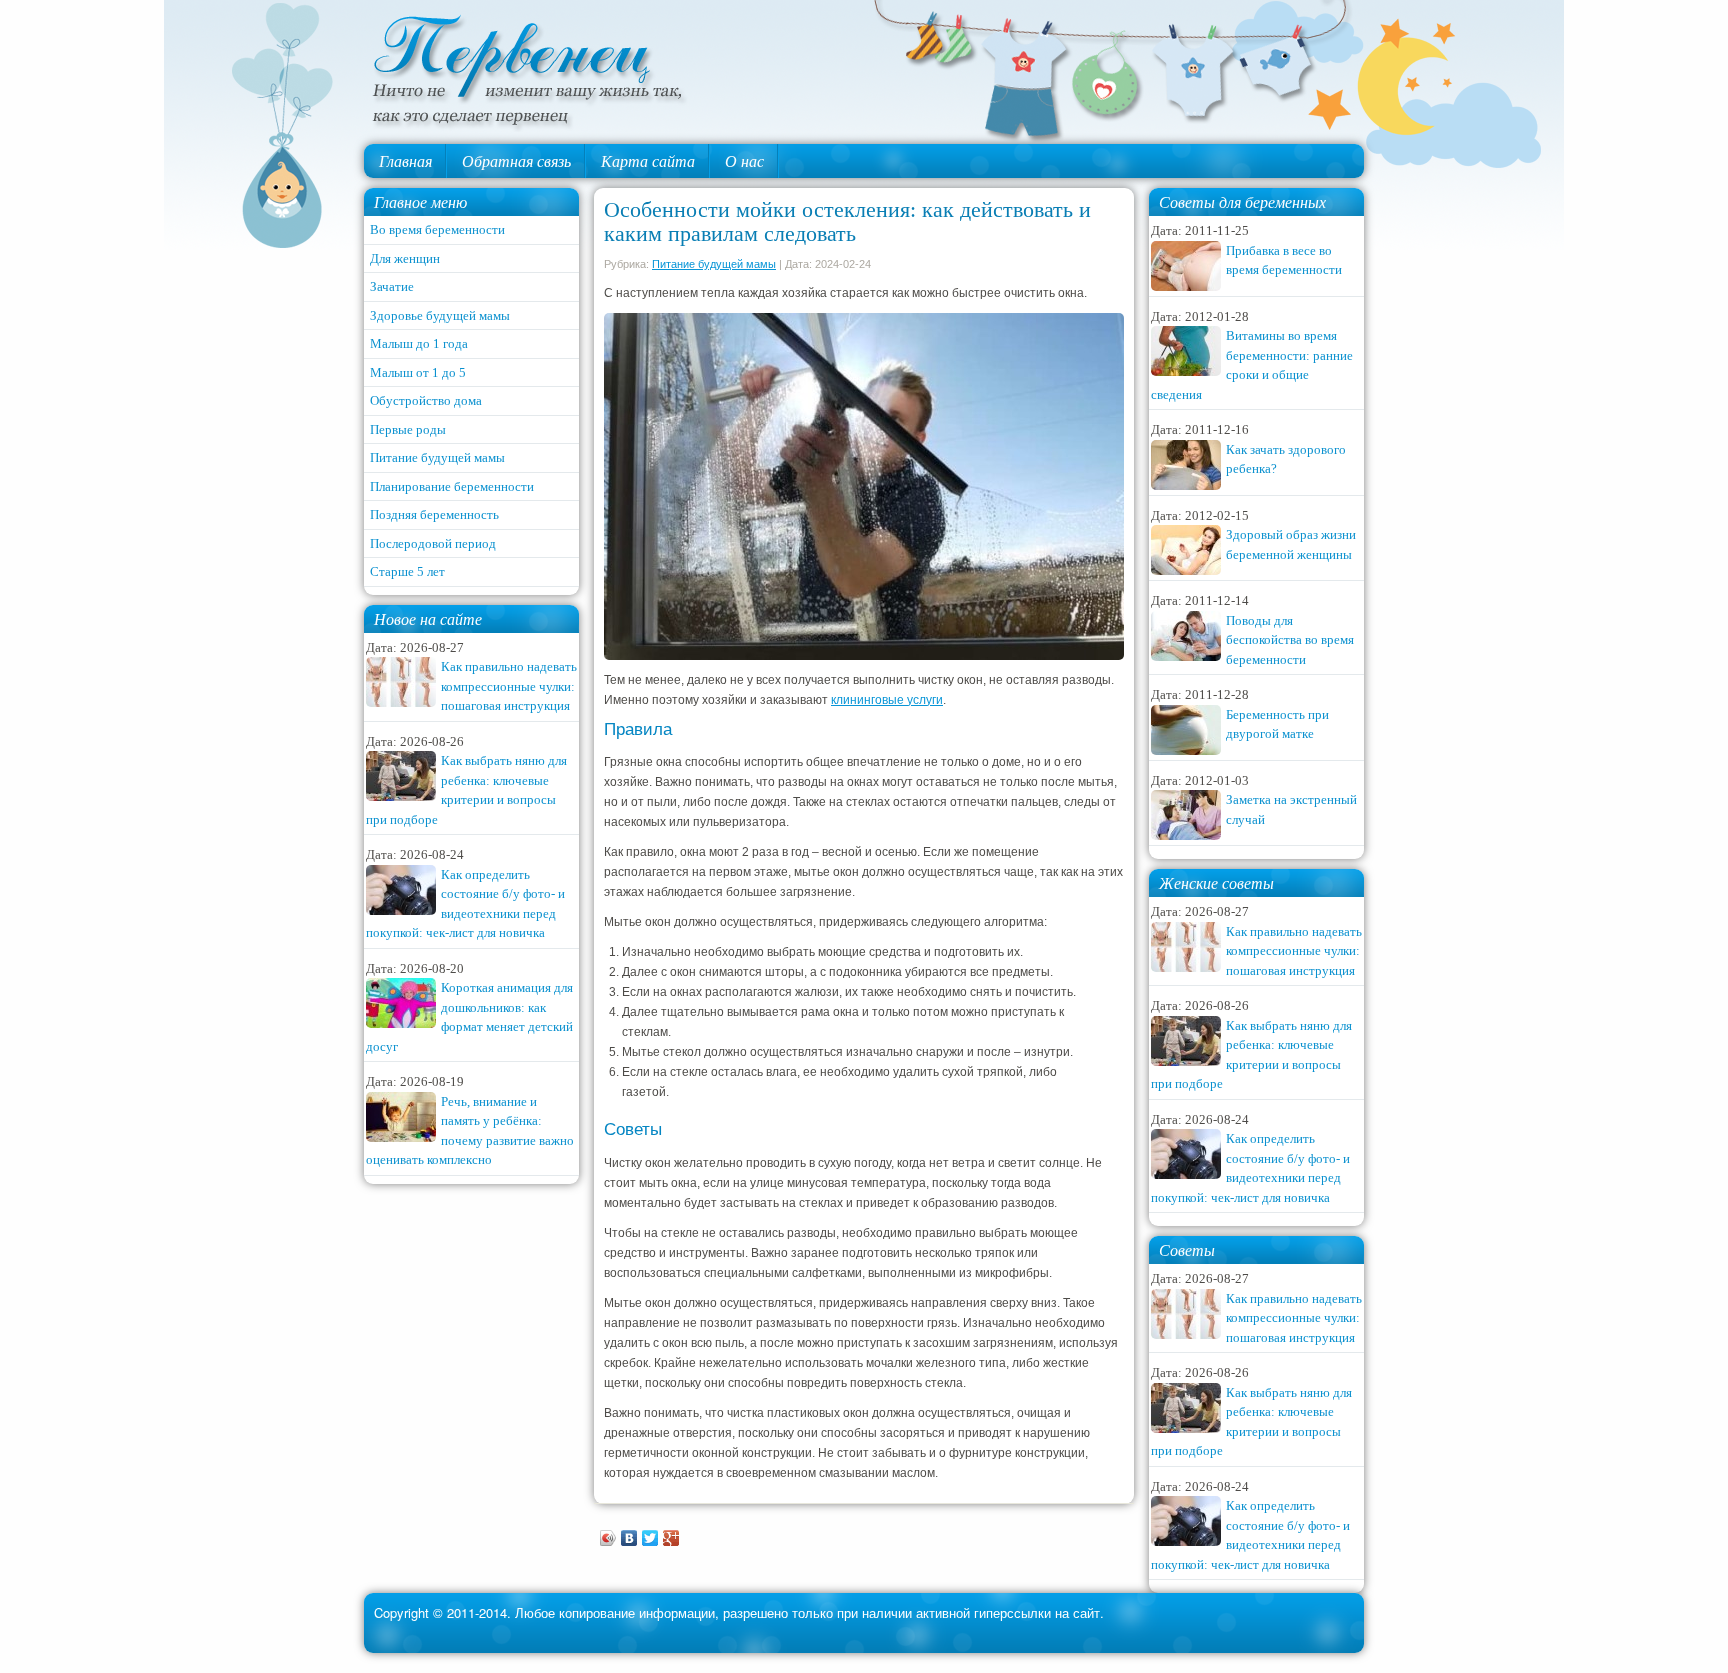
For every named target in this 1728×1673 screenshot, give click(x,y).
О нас (744, 160)
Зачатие (392, 286)
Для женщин (405, 258)
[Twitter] (650, 1538)
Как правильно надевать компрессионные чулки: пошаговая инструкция (509, 686)
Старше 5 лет (407, 571)
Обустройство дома (426, 400)
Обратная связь (516, 160)
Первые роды (408, 429)
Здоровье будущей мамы (440, 315)
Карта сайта (648, 160)
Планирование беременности (452, 486)
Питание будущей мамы (437, 457)
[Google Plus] (671, 1538)
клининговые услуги (887, 700)
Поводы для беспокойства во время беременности (1290, 640)
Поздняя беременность (434, 514)
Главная (405, 160)
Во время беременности (437, 229)
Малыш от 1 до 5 (418, 372)
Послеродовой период (433, 543)
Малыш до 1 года (419, 343)
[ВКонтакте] (629, 1538)
